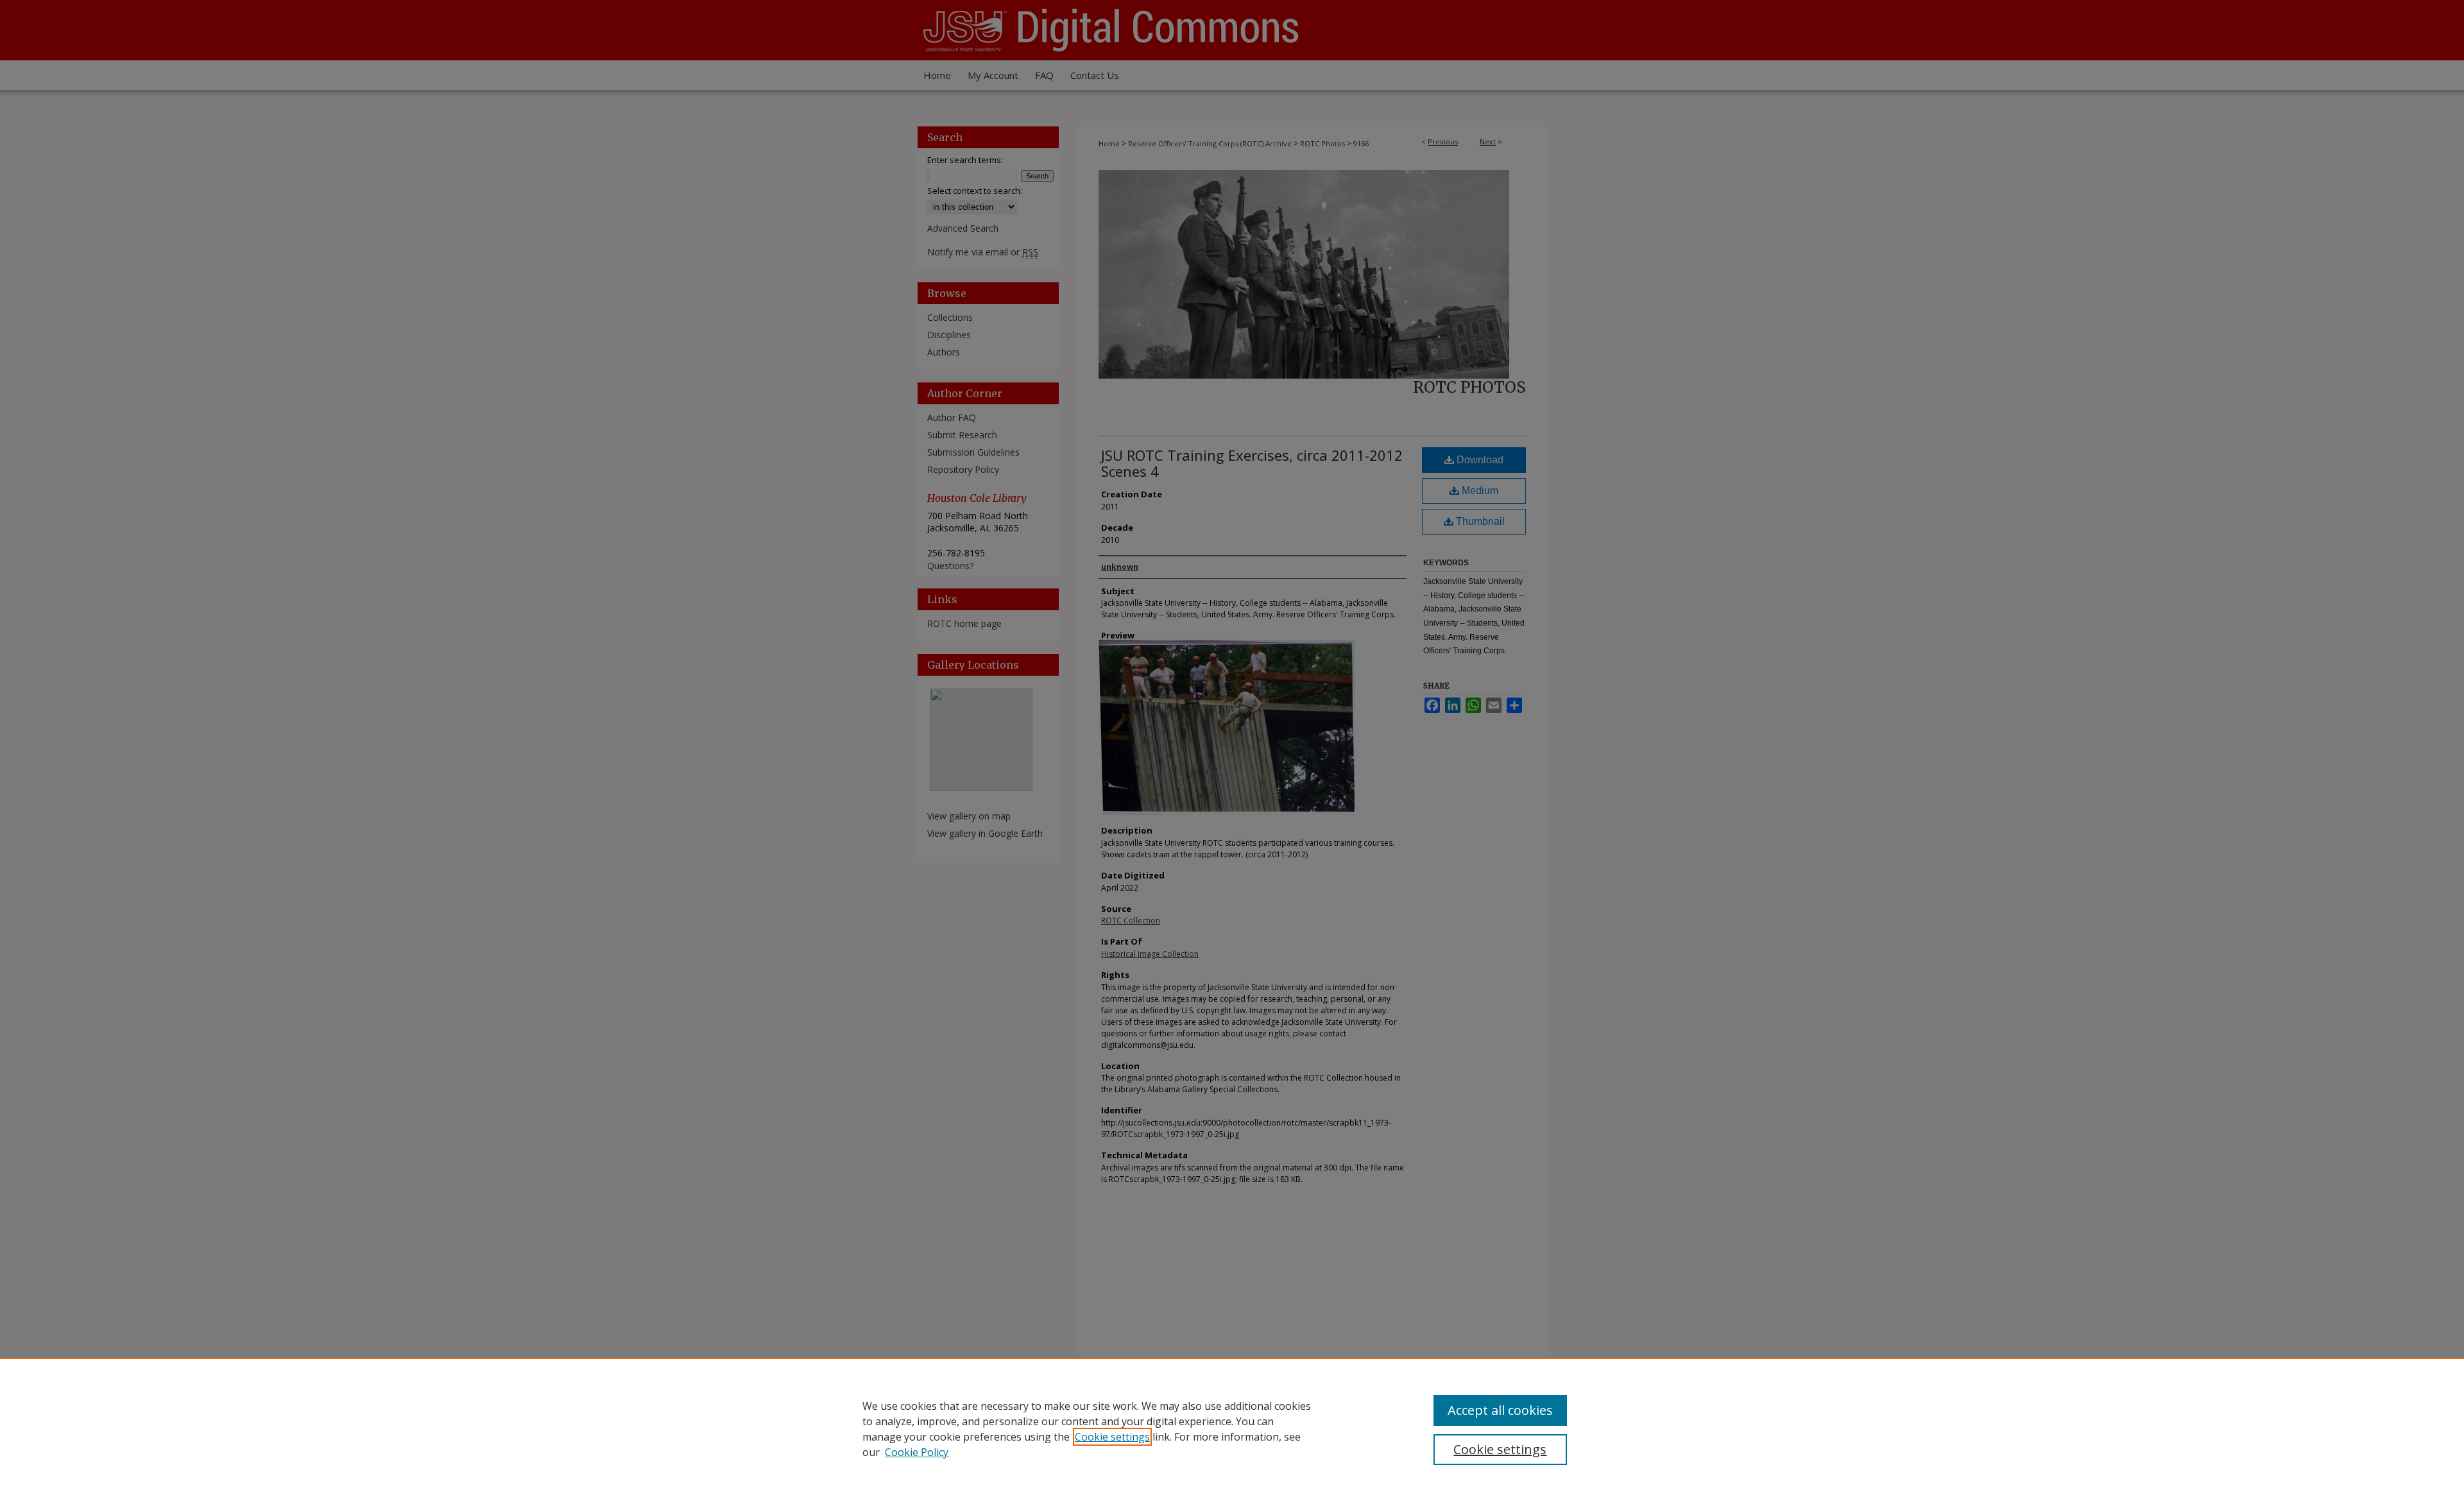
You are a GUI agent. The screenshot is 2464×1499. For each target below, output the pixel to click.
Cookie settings (1112, 1437)
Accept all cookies (1500, 1410)
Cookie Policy (917, 1452)
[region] (1232, 1428)
